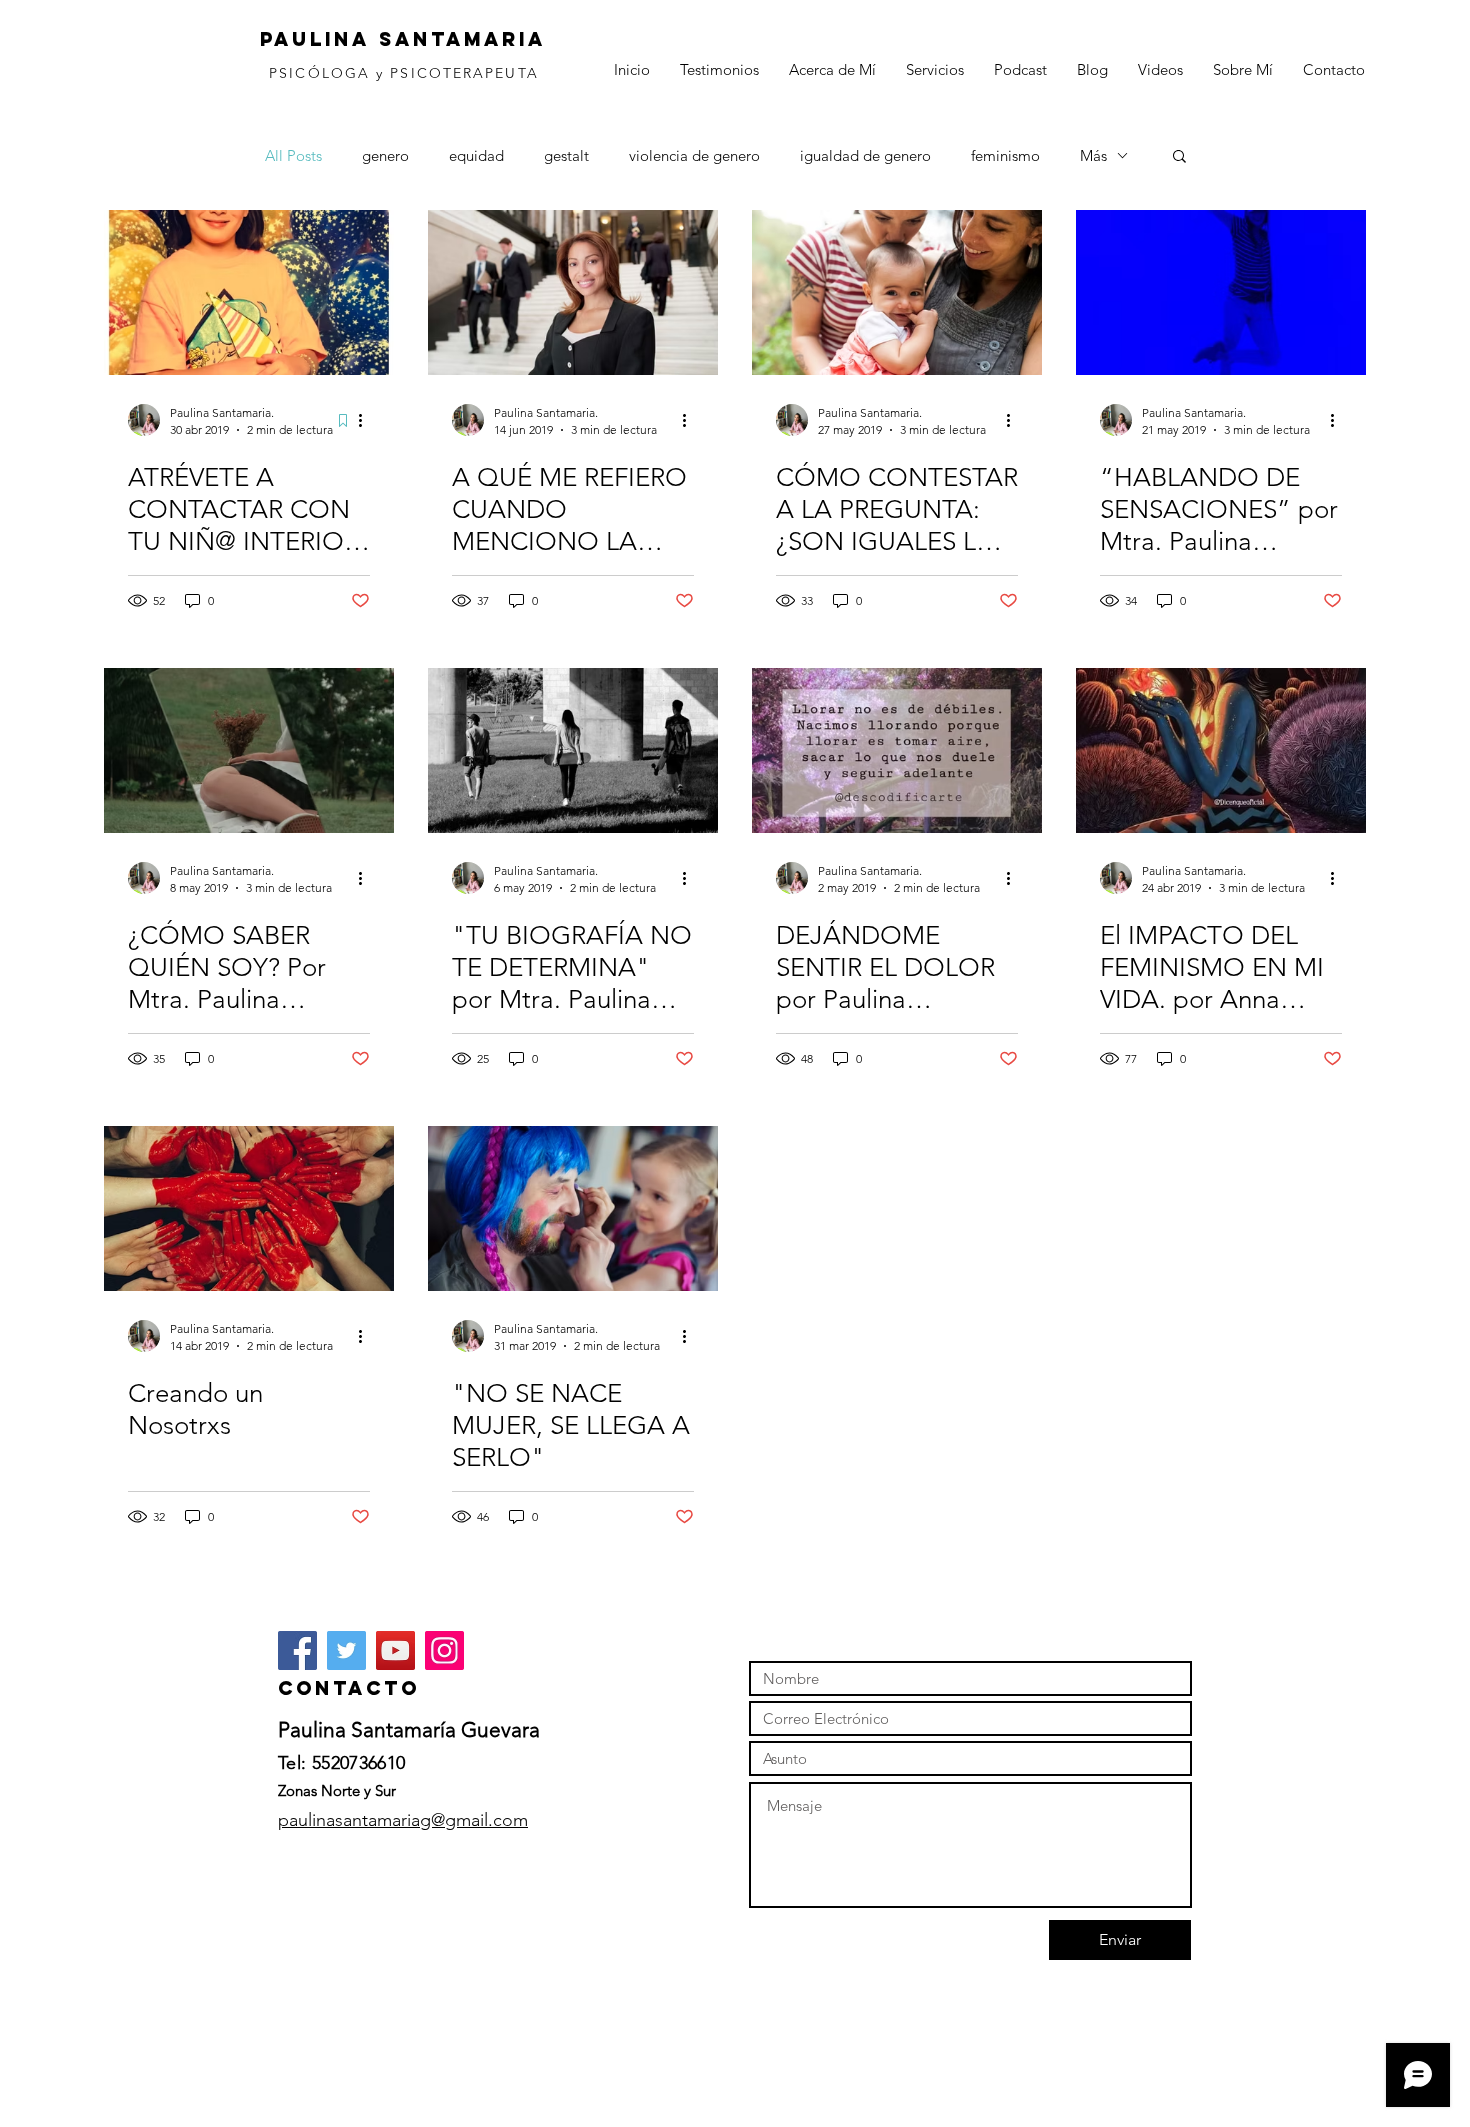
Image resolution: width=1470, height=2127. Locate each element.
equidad (476, 155)
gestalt (566, 155)
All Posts (293, 155)
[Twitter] (346, 1650)
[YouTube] (395, 1650)
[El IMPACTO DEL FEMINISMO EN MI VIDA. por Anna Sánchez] (1221, 750)
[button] (1179, 157)
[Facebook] (297, 1650)
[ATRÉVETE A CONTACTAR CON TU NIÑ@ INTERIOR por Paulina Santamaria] (249, 292)
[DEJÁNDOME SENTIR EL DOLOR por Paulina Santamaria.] (897, 750)
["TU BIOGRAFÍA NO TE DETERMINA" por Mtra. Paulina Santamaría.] (573, 750)
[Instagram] (444, 1650)
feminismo (1005, 155)
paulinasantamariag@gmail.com (403, 1820)
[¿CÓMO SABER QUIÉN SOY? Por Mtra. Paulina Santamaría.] (249, 750)
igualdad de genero (865, 155)
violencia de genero (694, 155)
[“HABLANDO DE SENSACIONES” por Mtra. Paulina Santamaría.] (1221, 292)
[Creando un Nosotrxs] (249, 1208)
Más (1093, 155)
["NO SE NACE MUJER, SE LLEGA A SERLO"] (573, 1208)
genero (385, 155)
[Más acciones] (367, 420)
